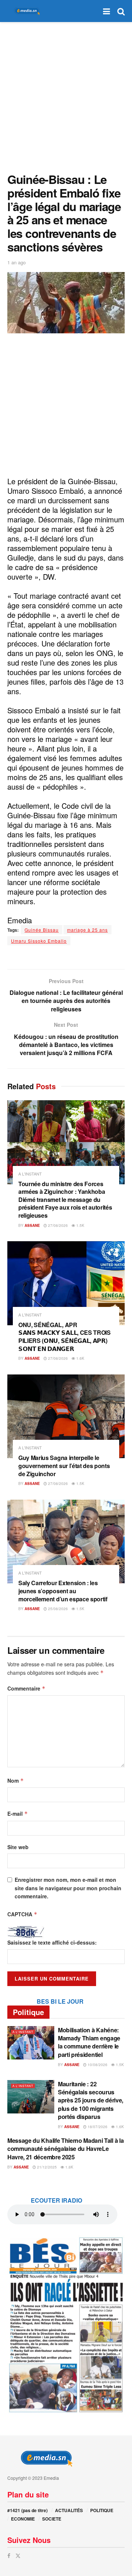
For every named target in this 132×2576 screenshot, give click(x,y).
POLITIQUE (102, 2510)
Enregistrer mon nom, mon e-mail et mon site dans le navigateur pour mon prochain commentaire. (68, 1888)
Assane (32, 1225)
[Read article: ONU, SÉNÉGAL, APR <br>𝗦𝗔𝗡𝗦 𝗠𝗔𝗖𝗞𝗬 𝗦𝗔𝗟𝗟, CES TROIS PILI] (66, 1283)
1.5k (80, 1225)
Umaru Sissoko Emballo (39, 941)
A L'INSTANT (30, 1174)
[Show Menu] (107, 11)
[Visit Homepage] (26, 11)
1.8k (69, 2167)
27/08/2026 (57, 1225)
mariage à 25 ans (87, 930)
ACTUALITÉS (69, 2510)
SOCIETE (52, 2519)
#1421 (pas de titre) (27, 2510)
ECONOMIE (23, 2519)
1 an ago (16, 262)
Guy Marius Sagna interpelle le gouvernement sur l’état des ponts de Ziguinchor (64, 1465)
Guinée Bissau (42, 930)
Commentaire (26, 1688)
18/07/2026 (97, 2127)
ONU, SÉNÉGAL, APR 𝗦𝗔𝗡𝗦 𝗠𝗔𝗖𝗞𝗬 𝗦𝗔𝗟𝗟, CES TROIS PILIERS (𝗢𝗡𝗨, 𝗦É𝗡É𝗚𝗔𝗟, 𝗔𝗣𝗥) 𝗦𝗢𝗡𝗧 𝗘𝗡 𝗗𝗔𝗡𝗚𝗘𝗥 (65, 1337)
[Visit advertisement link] (66, 2324)
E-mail (18, 1814)
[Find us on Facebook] (9, 2556)
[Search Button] (121, 11)
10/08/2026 (97, 2065)
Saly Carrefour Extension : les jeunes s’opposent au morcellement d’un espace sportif (63, 1591)
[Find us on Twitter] (18, 2556)
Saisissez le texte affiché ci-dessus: (52, 1942)
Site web (18, 1847)
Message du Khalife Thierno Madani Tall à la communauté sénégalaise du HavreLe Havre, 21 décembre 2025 (65, 2149)
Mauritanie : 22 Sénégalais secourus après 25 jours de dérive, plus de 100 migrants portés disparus (91, 2100)
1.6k (80, 1358)
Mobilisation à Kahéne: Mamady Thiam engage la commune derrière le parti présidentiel (89, 2042)
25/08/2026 (57, 1609)
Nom (16, 1780)
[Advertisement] (66, 95)
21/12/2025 (46, 2167)
